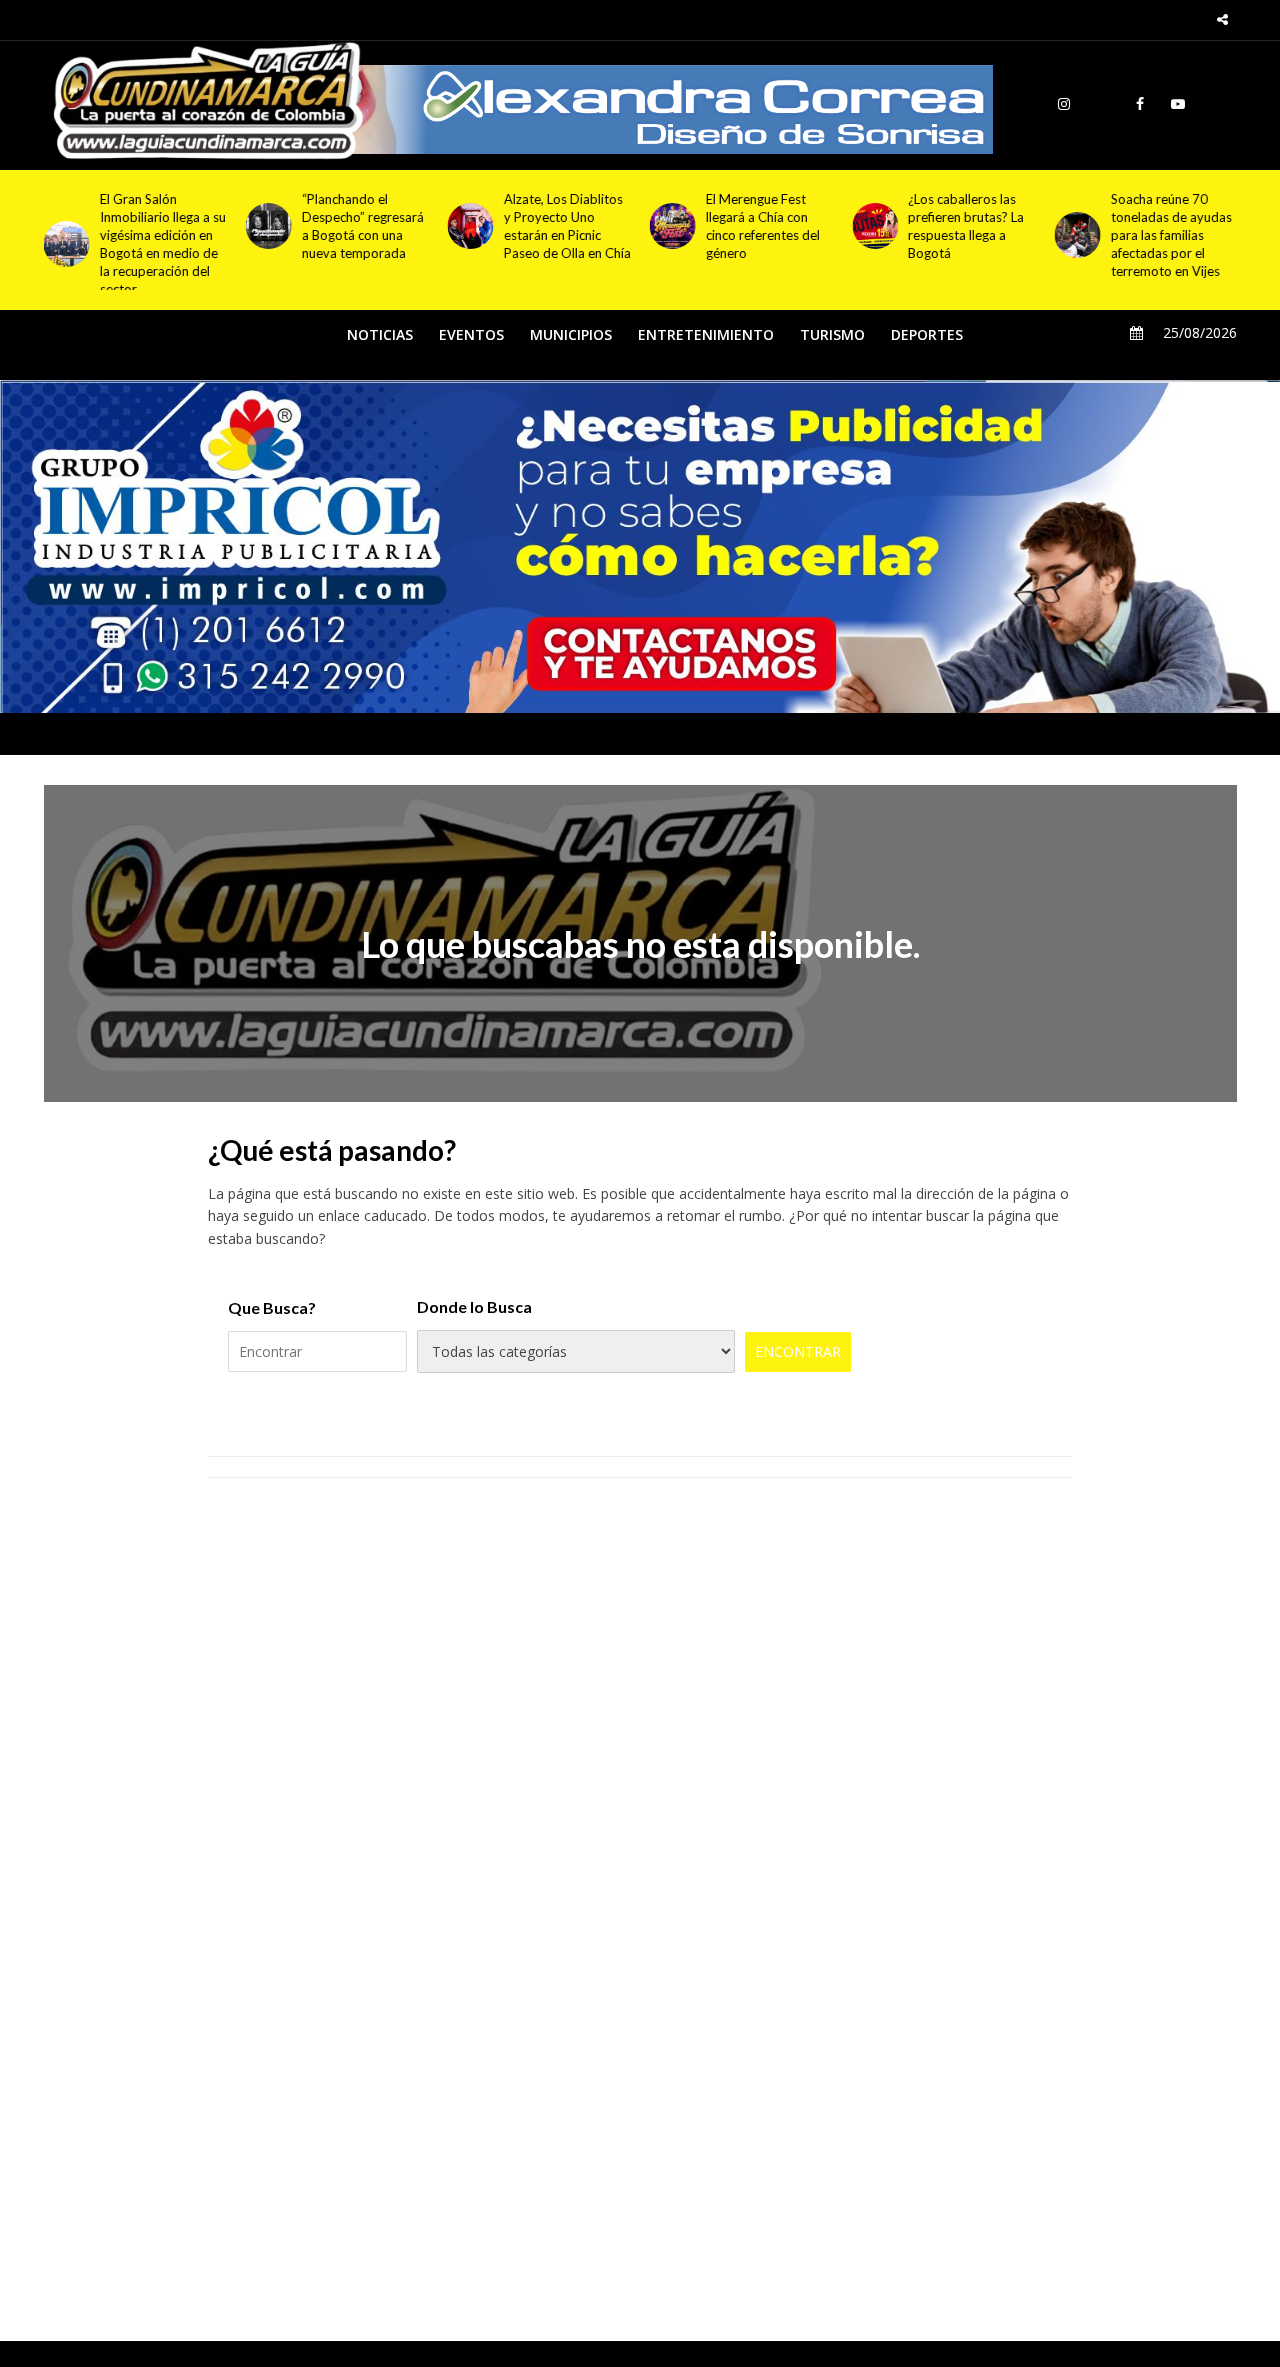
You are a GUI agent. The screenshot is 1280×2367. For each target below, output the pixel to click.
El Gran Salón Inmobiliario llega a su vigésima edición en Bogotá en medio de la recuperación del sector (163, 244)
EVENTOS (471, 334)
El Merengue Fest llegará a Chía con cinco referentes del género (763, 226)
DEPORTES (927, 334)
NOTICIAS (380, 334)
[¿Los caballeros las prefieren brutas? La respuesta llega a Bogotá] (871, 226)
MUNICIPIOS (571, 334)
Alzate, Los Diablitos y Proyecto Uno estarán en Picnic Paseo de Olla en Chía (567, 226)
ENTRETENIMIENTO (706, 334)
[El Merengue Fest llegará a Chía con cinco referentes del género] (669, 226)
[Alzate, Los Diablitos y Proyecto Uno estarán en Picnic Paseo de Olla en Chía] (467, 226)
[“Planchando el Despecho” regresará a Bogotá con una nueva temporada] (265, 226)
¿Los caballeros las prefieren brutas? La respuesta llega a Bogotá (966, 226)
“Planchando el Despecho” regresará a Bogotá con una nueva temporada (363, 226)
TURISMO (832, 334)
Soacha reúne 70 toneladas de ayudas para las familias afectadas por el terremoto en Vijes (1170, 235)
